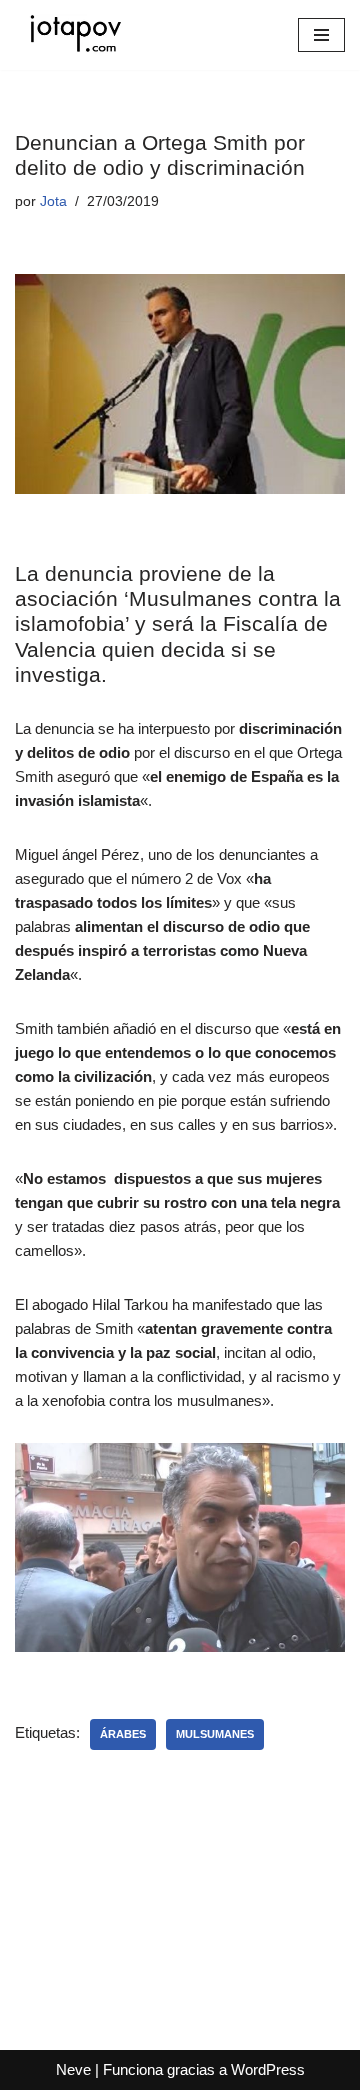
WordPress (268, 2069)
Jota (53, 201)
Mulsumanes (215, 1734)
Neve (73, 2069)
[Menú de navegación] (321, 35)
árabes (123, 1734)
